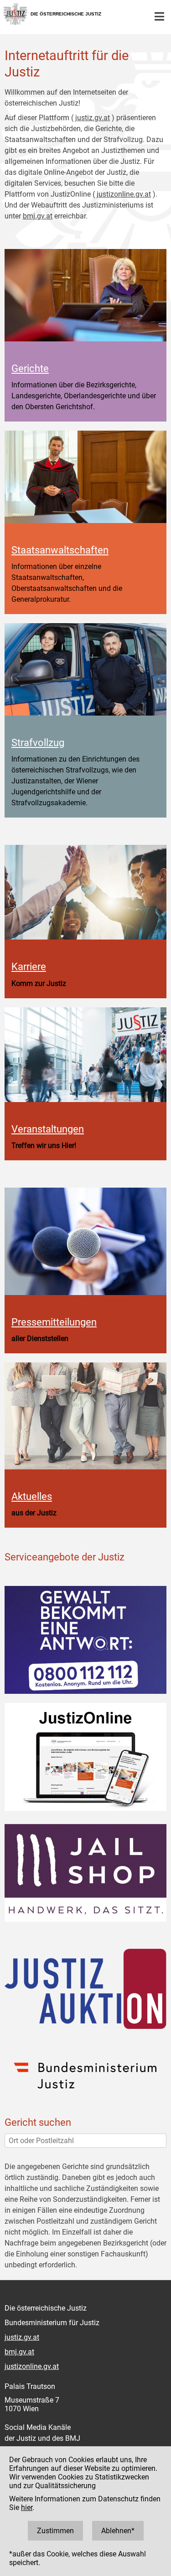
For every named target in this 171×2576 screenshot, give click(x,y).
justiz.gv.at (93, 118)
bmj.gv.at (38, 216)
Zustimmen (55, 2531)
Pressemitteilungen (54, 1322)
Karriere (29, 966)
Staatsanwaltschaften (60, 550)
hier (27, 2507)
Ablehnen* (118, 2531)
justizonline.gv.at (124, 194)
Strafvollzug (38, 742)
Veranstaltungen (48, 1129)
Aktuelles (32, 1496)
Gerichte (30, 368)
